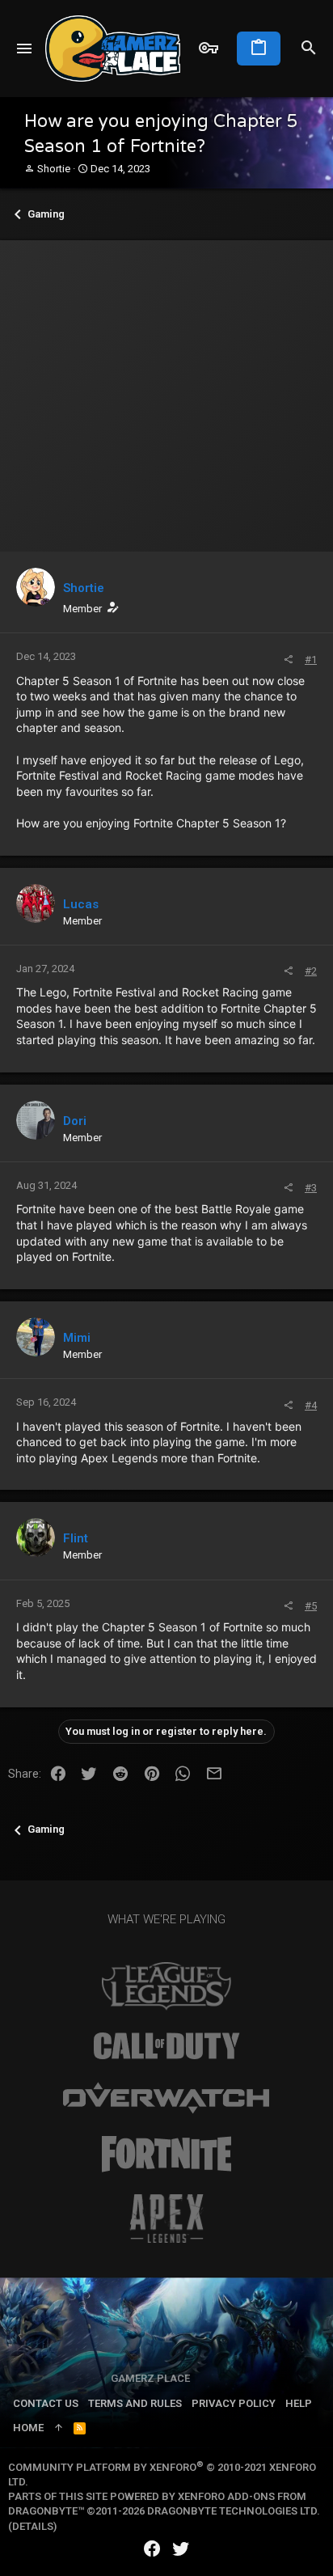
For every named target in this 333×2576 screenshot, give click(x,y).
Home (28, 2428)
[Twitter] (181, 2549)
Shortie (54, 169)
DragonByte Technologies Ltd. (234, 2511)
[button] (25, 49)
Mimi (77, 1338)
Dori (75, 1121)
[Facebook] (152, 2549)
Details (33, 2526)
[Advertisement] (166, 392)
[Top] (59, 2428)
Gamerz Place (150, 2378)
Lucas (81, 904)
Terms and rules (135, 2403)
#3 (311, 1188)
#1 (311, 660)
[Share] (288, 660)
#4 (311, 1405)
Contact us (46, 2403)
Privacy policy (234, 2403)
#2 (311, 971)
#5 (311, 1606)
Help (299, 2403)
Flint (76, 1538)
